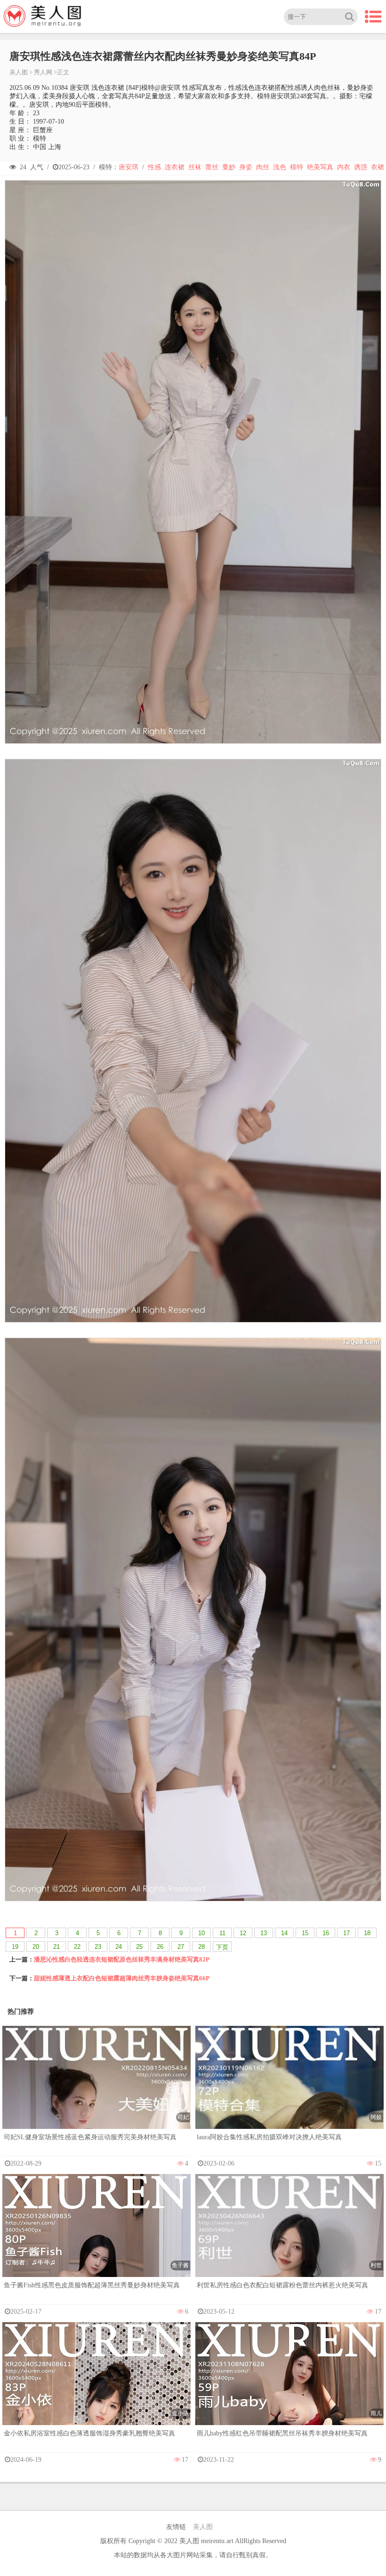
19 (15, 1947)
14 (284, 1933)
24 (119, 1947)
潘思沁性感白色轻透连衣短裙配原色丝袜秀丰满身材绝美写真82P (122, 1959)
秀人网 (43, 72)
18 (367, 1933)
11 (222, 1933)
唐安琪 (129, 167)
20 (36, 1947)
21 (56, 1947)
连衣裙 (175, 167)
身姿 (246, 167)
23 (98, 1947)
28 (201, 1947)
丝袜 (195, 167)
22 (77, 1947)
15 (305, 1933)
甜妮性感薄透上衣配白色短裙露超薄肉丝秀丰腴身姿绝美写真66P (122, 1978)
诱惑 (361, 167)
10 (201, 1933)
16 (326, 1933)
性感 (154, 167)
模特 (297, 167)
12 (243, 1933)
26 (160, 1947)
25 (139, 1947)
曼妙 (229, 167)
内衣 (344, 167)
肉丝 (263, 167)
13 (264, 1933)
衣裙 (378, 167)
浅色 (280, 167)
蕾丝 (212, 167)
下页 (222, 1947)
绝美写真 (320, 167)
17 (346, 1933)
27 (181, 1947)
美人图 (19, 72)
